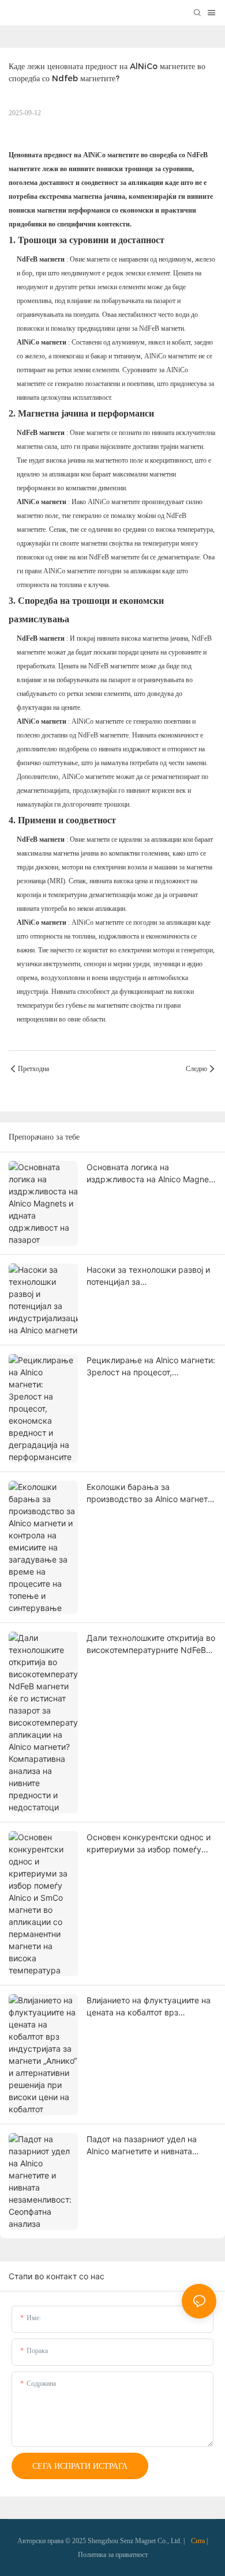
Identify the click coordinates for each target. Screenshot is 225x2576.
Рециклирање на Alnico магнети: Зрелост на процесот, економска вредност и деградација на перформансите (151, 1367)
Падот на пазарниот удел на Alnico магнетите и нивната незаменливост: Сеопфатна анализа (142, 2146)
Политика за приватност (113, 2555)
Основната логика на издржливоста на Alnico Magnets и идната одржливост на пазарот (151, 1174)
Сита (198, 2541)
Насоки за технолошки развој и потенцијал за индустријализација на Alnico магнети (148, 1276)
